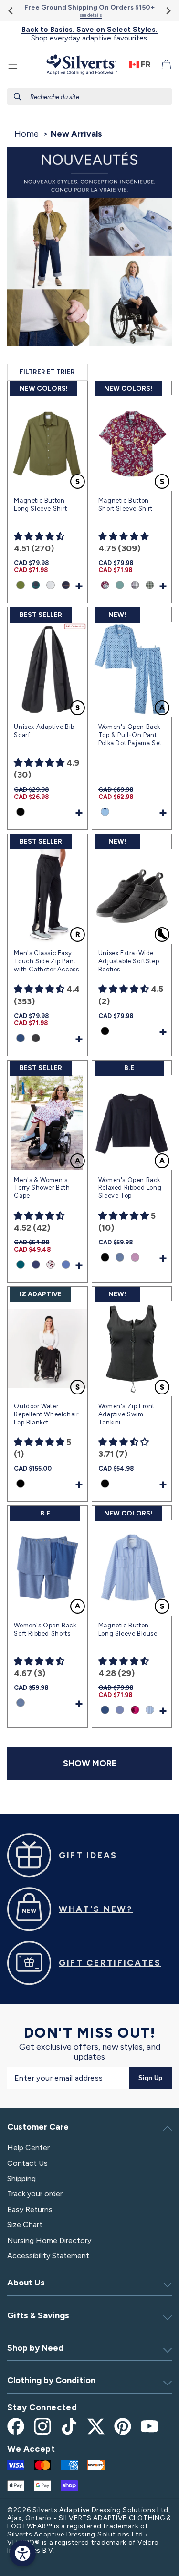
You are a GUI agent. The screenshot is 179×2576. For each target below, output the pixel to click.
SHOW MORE (90, 1763)
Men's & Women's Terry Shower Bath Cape (42, 1188)
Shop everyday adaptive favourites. (89, 34)
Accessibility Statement (48, 2256)
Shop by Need (35, 2348)
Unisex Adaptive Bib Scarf (44, 731)
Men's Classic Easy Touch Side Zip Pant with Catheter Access (46, 961)
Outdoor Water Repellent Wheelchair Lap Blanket (46, 1414)
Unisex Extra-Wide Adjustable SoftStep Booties (129, 961)
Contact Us (27, 2163)
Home (26, 134)
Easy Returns (30, 2209)
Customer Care (38, 2127)
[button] (13, 65)
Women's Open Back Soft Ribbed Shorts (45, 1629)
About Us (26, 2283)
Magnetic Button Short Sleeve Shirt (126, 505)
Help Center (28, 2147)
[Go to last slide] (11, 11)
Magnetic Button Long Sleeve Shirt (40, 505)
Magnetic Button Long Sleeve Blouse (128, 1629)
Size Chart (25, 2225)
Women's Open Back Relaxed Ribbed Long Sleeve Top (130, 1188)
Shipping (21, 2178)
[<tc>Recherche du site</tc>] (18, 97)
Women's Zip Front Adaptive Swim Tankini (126, 1414)
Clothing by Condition (51, 2380)
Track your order (35, 2194)
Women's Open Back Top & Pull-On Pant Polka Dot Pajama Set (130, 735)
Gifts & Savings (38, 2315)
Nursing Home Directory (49, 2240)
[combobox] (89, 96)
